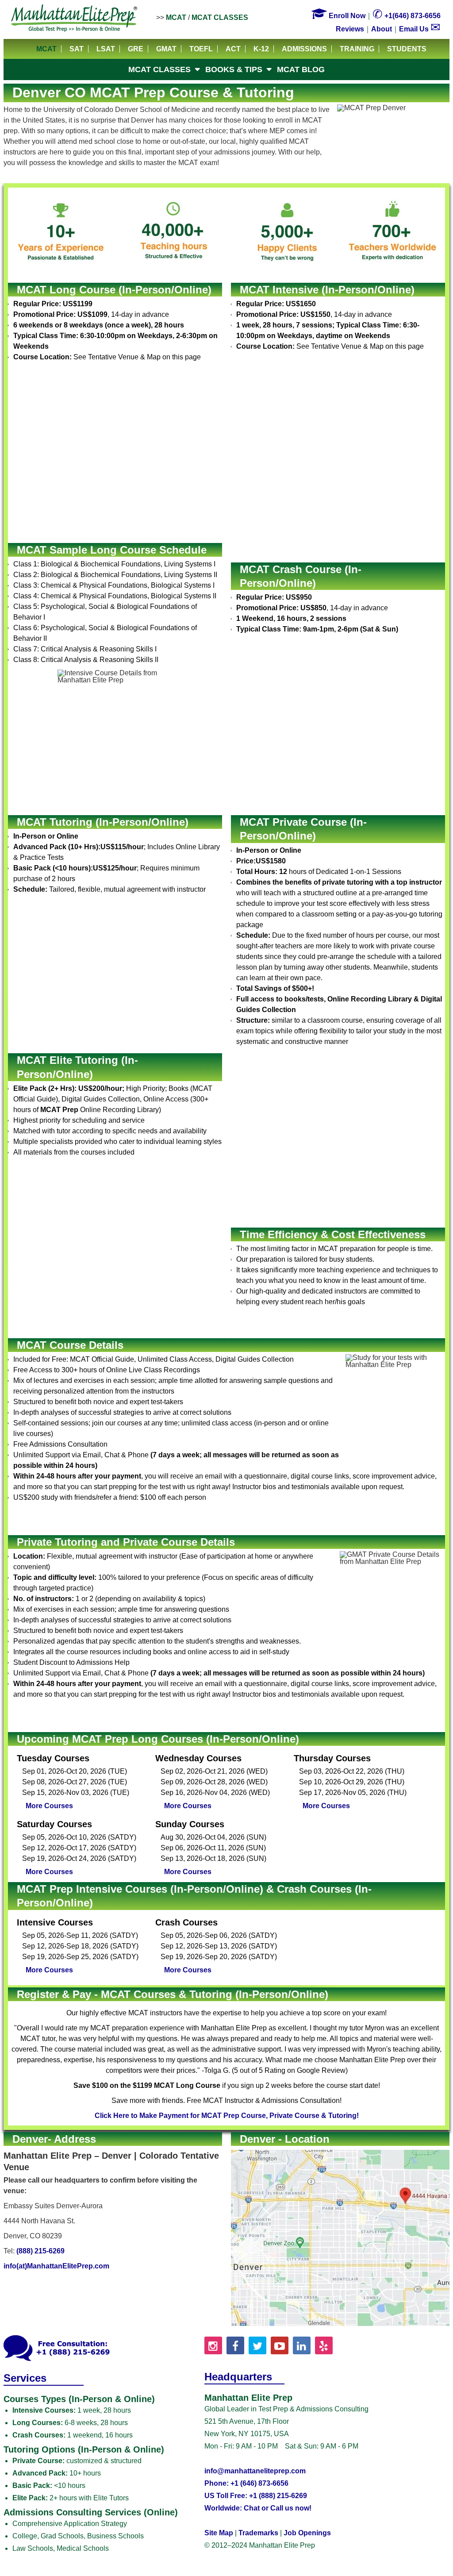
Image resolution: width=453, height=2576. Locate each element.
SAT (77, 49)
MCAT (176, 17)
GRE (136, 49)
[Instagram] (213, 2345)
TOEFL (201, 49)
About (382, 29)
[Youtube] (280, 2345)
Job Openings (307, 2533)
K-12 (261, 49)
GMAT (166, 49)
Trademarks (258, 2533)
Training (357, 49)
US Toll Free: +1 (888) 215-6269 (256, 2496)
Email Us (420, 29)
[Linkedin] (302, 2345)
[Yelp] (324, 2345)
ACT (233, 49)
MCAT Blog (301, 69)
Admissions (304, 49)
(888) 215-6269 (40, 2251)
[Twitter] (257, 2345)
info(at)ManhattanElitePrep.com (56, 2266)
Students (407, 49)
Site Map (219, 2533)
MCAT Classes (220, 17)
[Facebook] (235, 2345)
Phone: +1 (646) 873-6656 (246, 2483)
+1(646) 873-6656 (407, 16)
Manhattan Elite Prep (74, 19)
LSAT (106, 49)
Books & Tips (234, 69)
